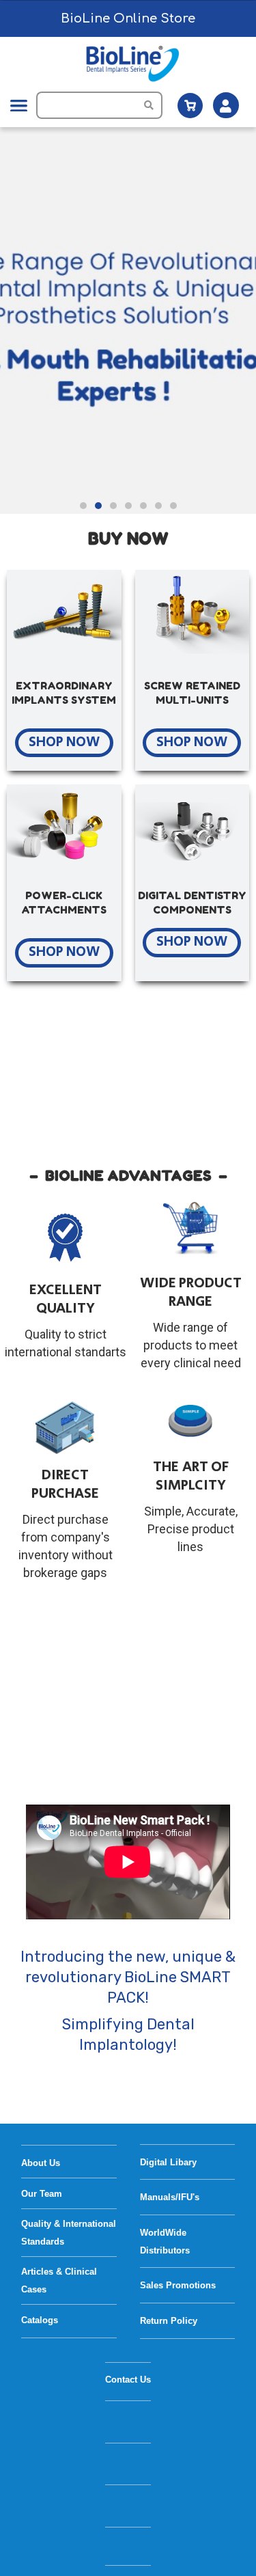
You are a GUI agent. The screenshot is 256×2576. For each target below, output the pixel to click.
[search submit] (153, 105)
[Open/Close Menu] (19, 106)
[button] (83, 506)
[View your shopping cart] (190, 106)
